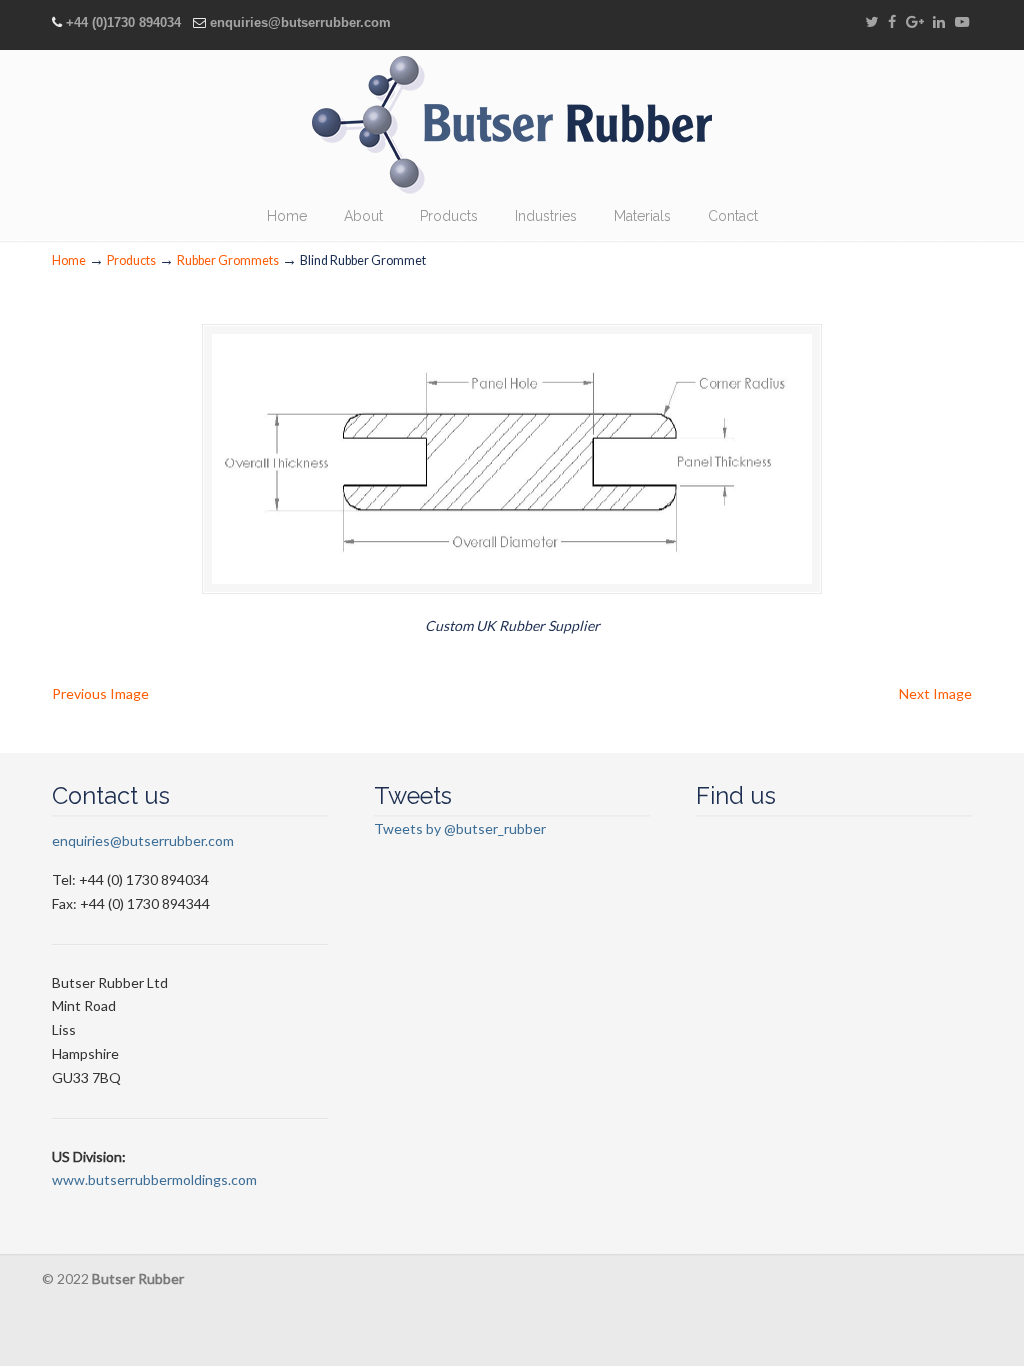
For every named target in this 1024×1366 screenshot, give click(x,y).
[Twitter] (871, 22)
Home (69, 260)
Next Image (935, 693)
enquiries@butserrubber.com (300, 22)
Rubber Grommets (228, 260)
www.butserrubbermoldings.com (154, 1179)
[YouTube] (962, 22)
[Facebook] (892, 22)
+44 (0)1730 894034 (123, 22)
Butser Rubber (512, 125)
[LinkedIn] (940, 22)
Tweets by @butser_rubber (460, 828)
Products (131, 260)
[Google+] (915, 22)
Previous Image (100, 693)
